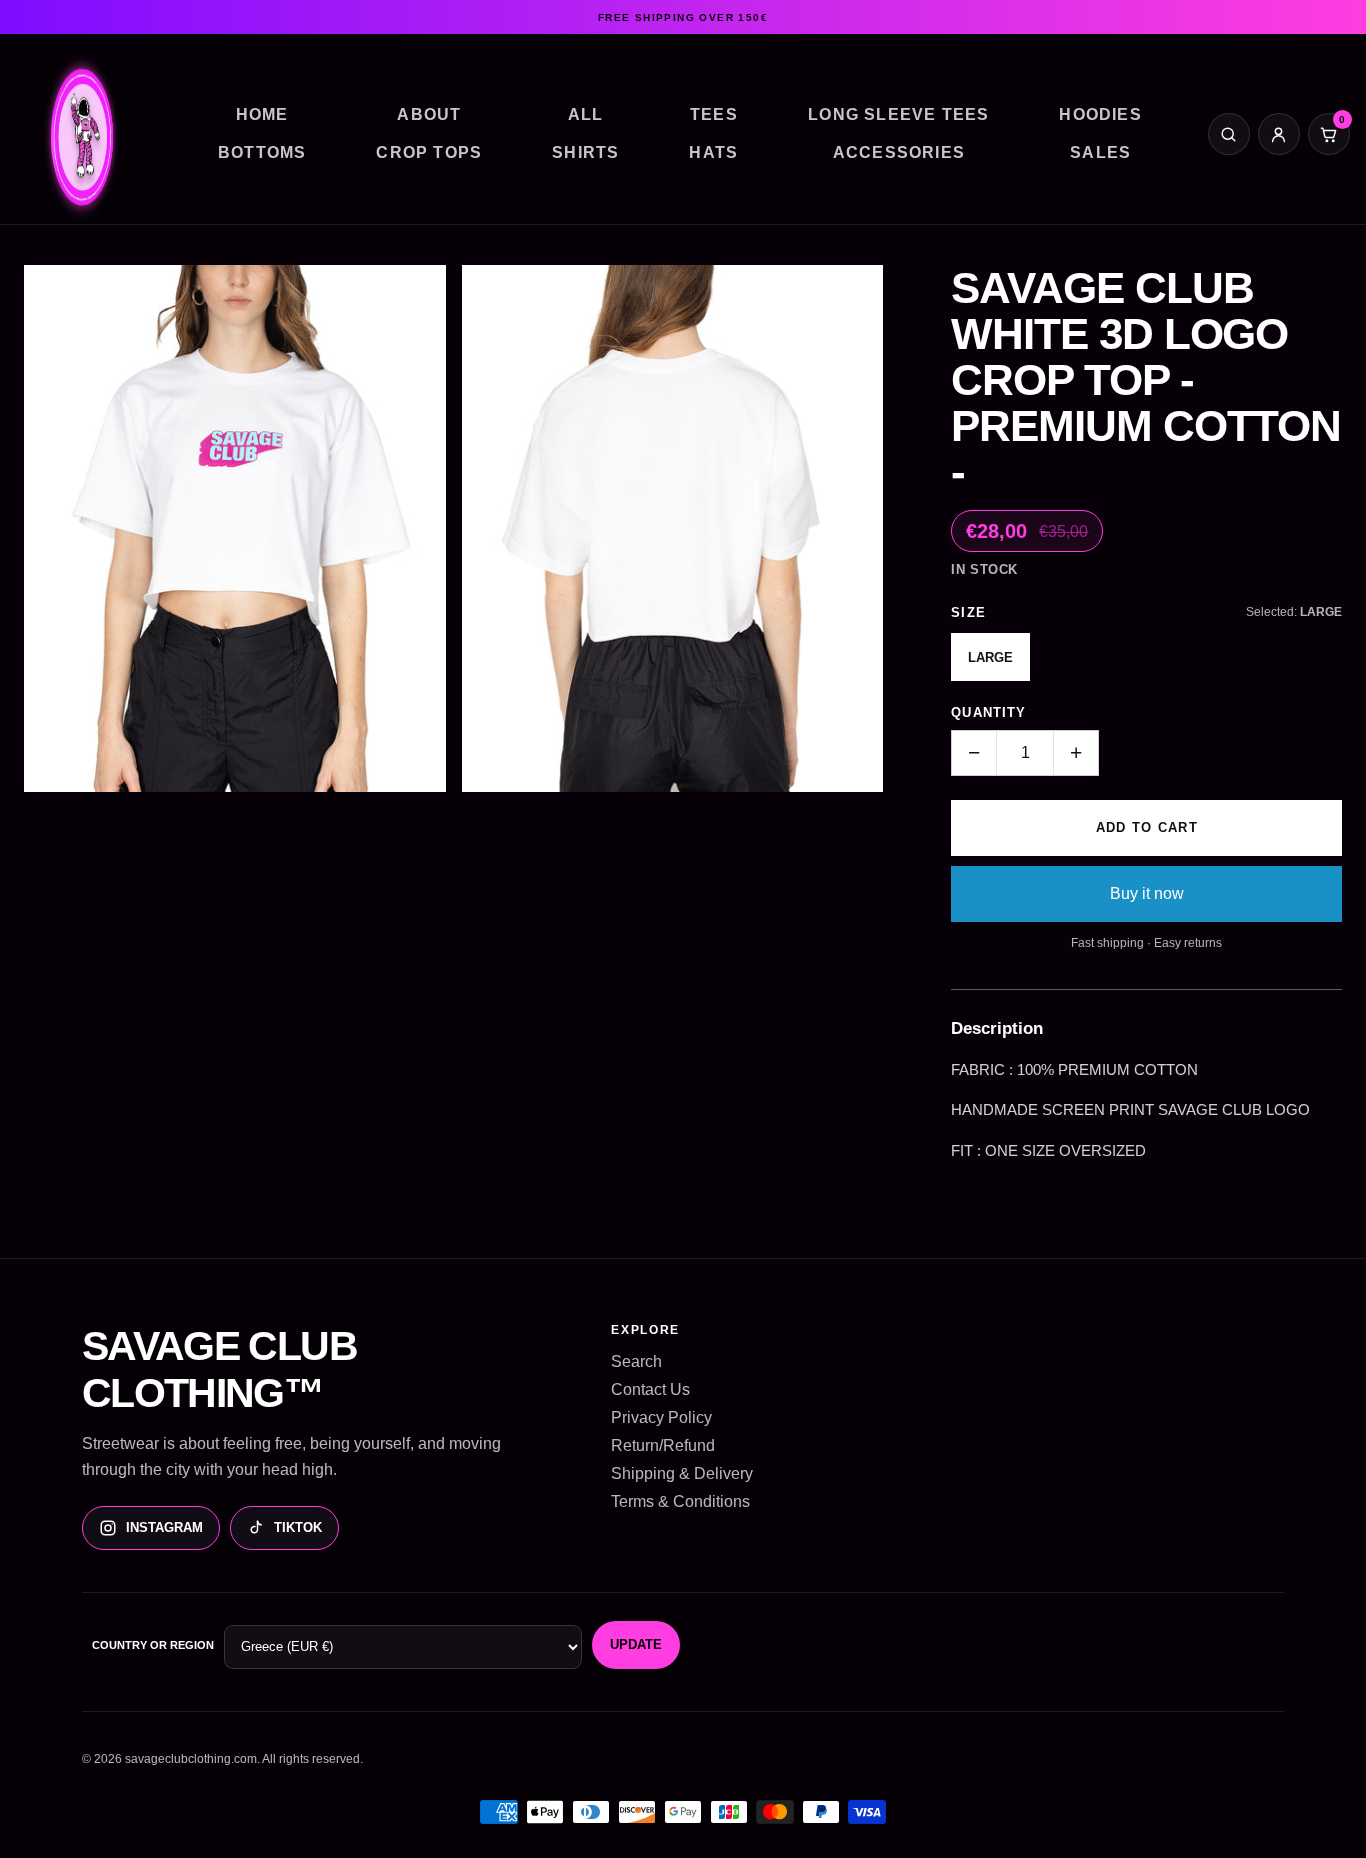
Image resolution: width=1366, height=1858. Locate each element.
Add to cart (1147, 827)
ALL (586, 114)
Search (636, 1361)
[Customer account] (1279, 134)
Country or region (153, 1645)
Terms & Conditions (680, 1501)
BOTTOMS (262, 152)
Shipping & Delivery (682, 1473)
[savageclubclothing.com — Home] (84, 143)
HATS (713, 152)
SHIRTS (585, 152)
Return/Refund (663, 1445)
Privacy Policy (661, 1417)
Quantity (988, 712)
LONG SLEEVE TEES (898, 114)
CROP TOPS (429, 152)
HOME (262, 114)
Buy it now (1147, 893)
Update (636, 1644)
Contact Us (650, 1389)
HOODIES (1100, 114)
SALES (1100, 152)
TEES (714, 114)
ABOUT (429, 114)
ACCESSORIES (899, 152)
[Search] (1229, 134)
